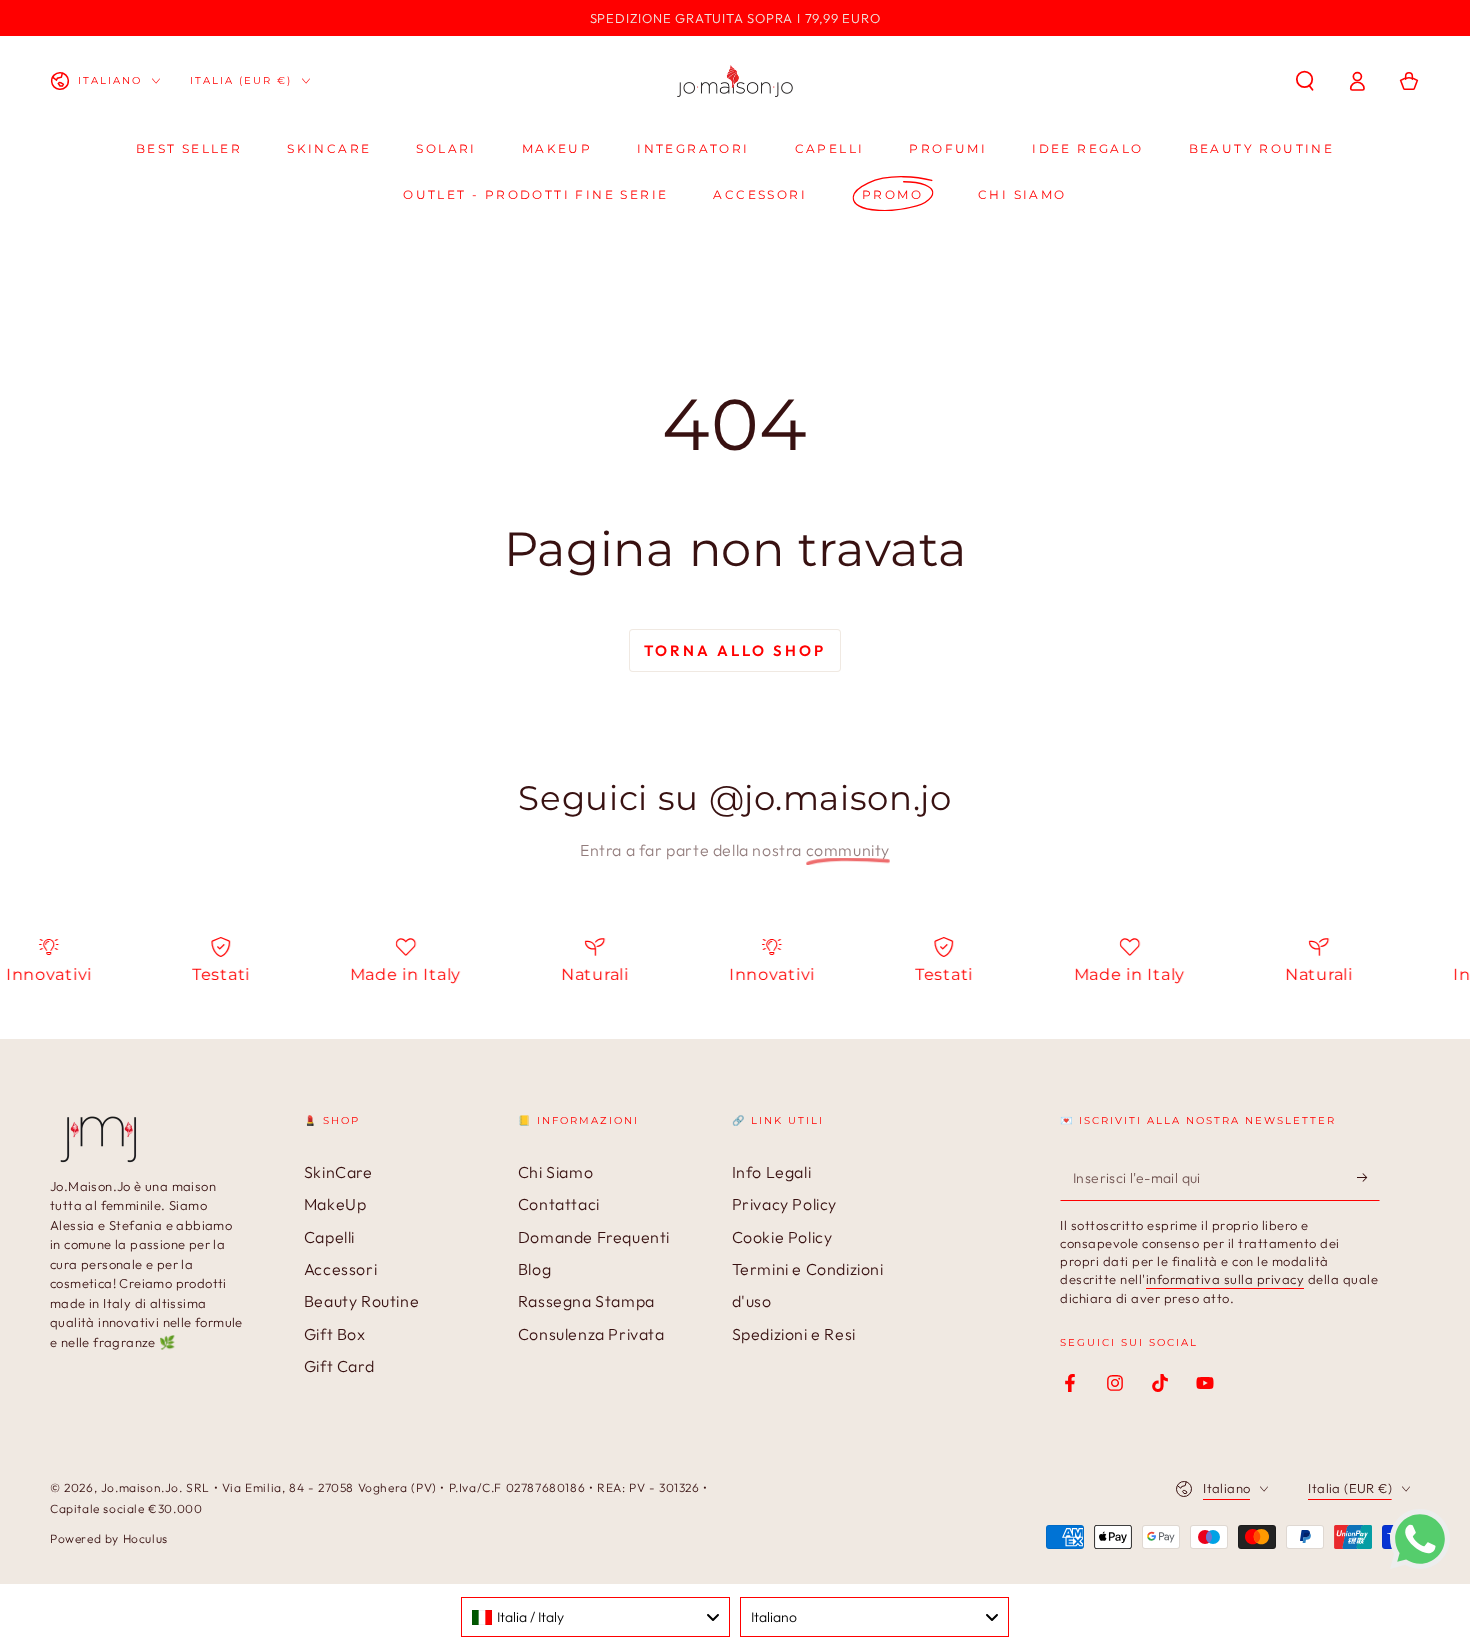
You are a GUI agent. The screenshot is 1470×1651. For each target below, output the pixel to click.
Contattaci (559, 1204)
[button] (1305, 81)
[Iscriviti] (1368, 1178)
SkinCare (338, 1172)
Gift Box (335, 1334)
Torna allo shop (735, 650)
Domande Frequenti (594, 1237)
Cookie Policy (782, 1237)
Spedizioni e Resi (794, 1334)
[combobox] (595, 1617)
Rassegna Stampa (586, 1301)
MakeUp (335, 1204)
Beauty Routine (361, 1301)
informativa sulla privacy (1225, 1279)
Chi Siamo (555, 1172)
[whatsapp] (1420, 1563)
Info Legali (772, 1172)
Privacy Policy (784, 1204)
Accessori (340, 1269)
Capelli (329, 1237)
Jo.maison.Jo (140, 1487)
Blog (534, 1269)
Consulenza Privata (591, 1334)
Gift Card (339, 1366)
